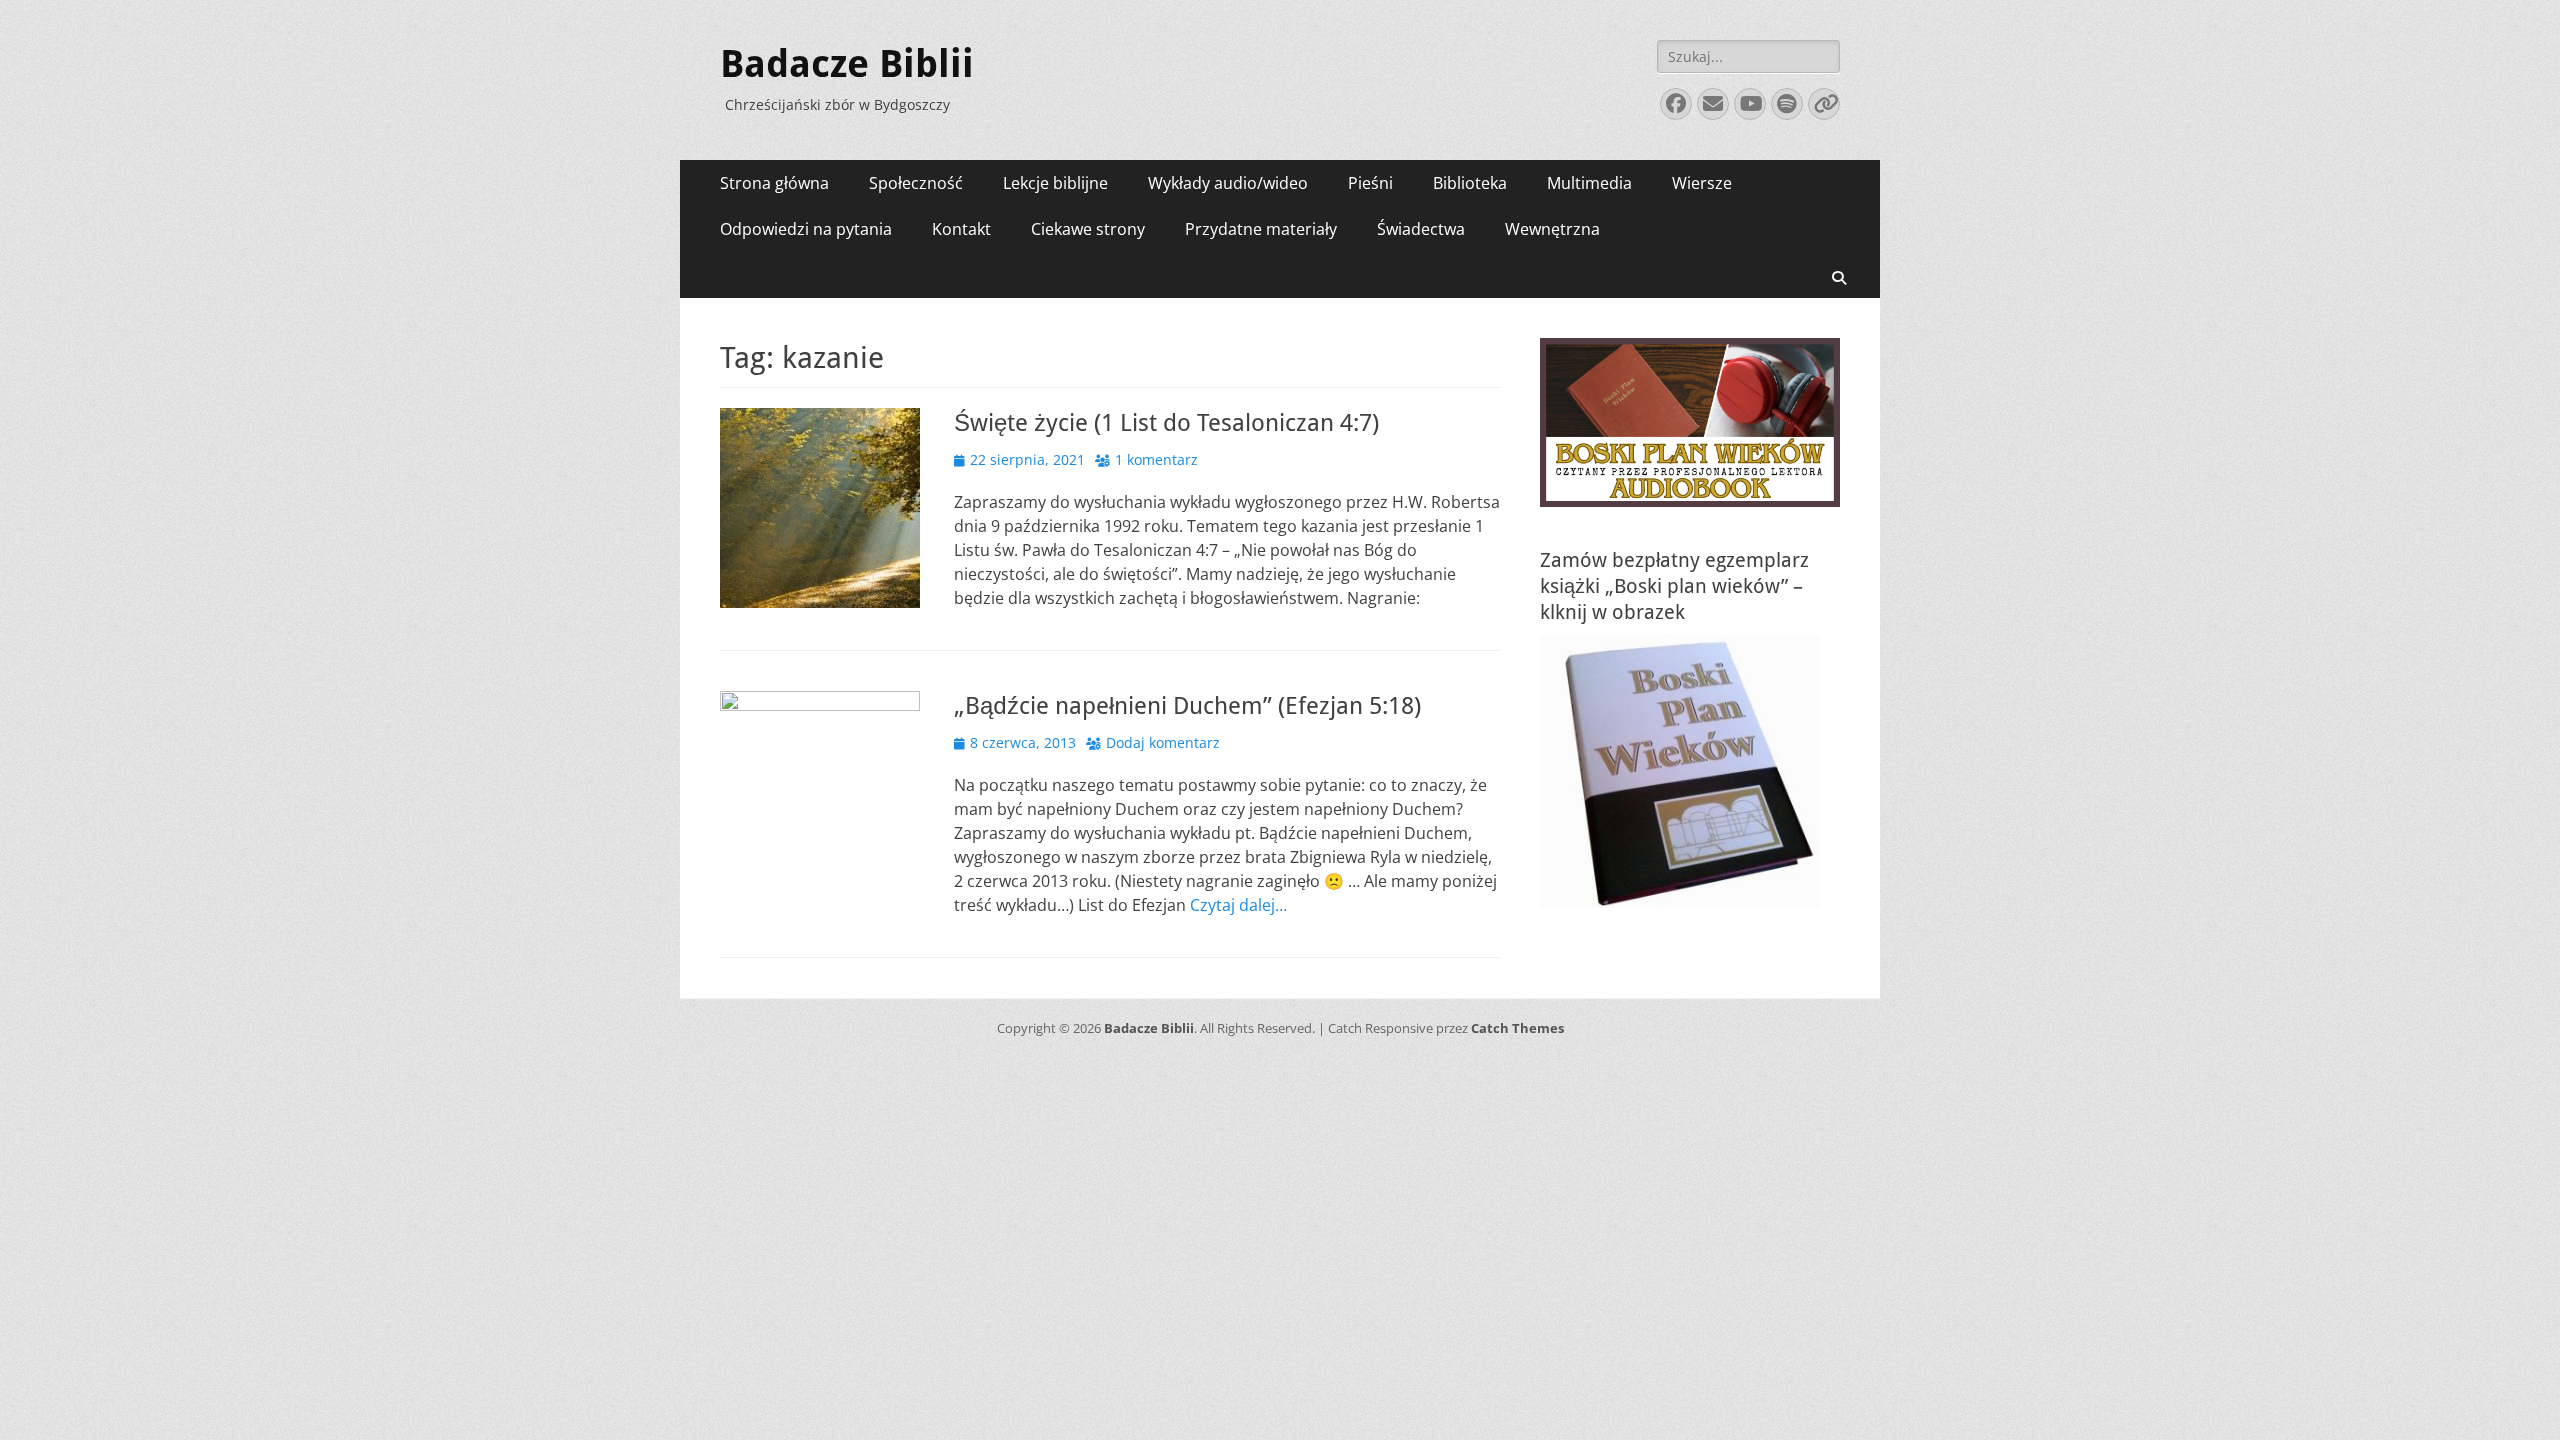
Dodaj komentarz (1163, 742)
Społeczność (916, 183)
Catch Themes (1517, 1028)
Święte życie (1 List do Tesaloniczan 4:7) (1166, 423)
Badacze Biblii (847, 64)
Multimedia (1589, 183)
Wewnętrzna (1552, 229)
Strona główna (774, 183)
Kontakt (961, 229)
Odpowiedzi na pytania (806, 229)
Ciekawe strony (1088, 229)
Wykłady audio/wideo (1228, 183)
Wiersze (1702, 183)
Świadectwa (1421, 229)
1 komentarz (1156, 459)
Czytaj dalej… (1238, 905)
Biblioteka (1470, 183)
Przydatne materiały (1261, 229)
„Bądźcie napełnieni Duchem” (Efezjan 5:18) (1187, 706)
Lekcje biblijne (1055, 183)
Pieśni (1370, 183)
